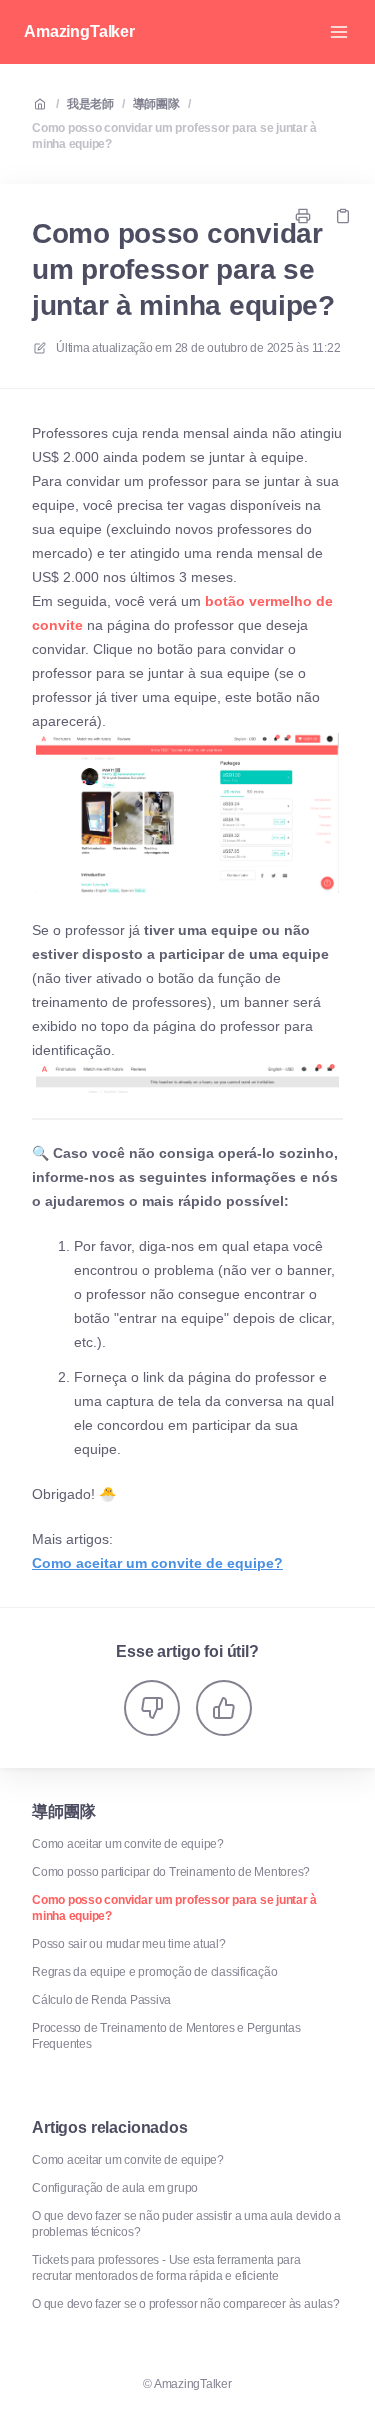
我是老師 (90, 104)
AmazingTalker (79, 31)
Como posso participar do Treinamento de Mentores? (171, 1872)
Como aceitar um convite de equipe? (128, 1844)
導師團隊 (156, 104)
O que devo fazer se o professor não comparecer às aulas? (186, 2304)
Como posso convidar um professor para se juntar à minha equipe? (174, 136)
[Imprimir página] (303, 216)
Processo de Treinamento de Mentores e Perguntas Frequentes (166, 2036)
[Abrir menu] (339, 32)
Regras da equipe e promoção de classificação (154, 1972)
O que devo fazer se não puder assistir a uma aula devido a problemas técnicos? (186, 2224)
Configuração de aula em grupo (115, 2188)
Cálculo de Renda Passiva (101, 2000)
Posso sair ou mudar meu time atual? (129, 1944)
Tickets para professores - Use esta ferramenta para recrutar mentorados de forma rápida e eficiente (166, 2268)
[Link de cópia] (343, 216)
